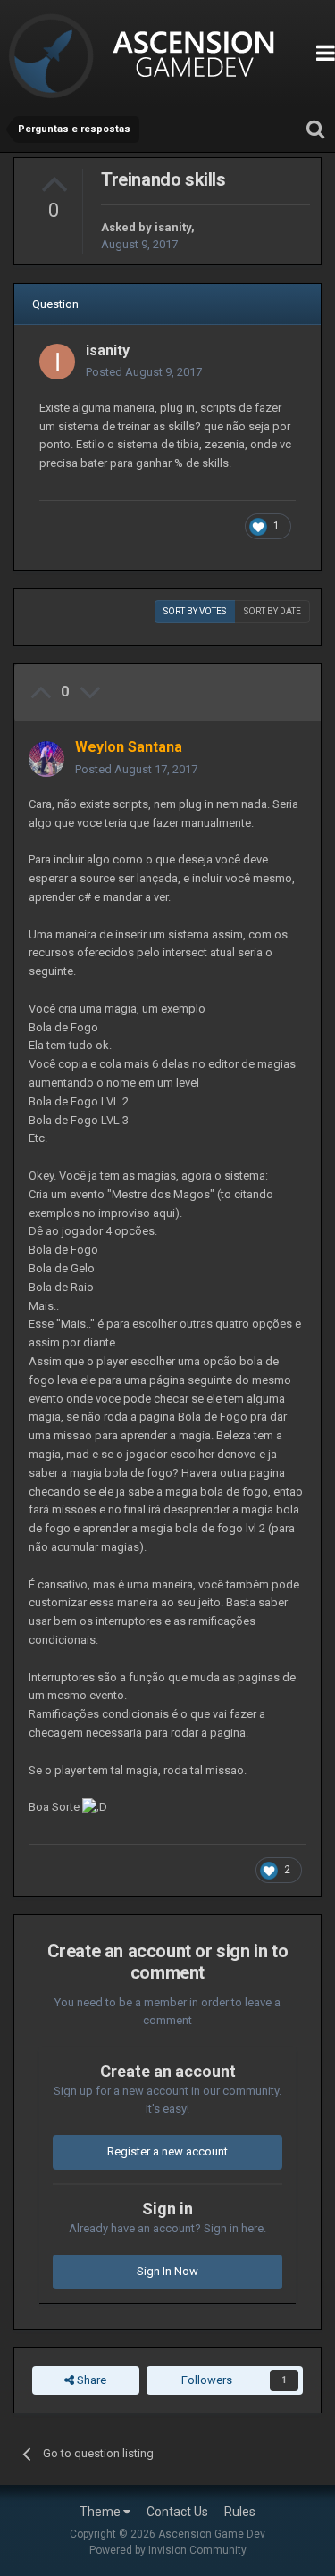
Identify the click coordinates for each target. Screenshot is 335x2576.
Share (90, 2380)
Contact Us (177, 2512)
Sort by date (272, 611)
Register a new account (167, 2151)
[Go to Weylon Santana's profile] (46, 759)
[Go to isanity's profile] (57, 362)
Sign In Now (167, 2271)
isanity (173, 227)
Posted (144, 372)
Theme (101, 2512)
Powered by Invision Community (168, 2550)
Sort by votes (195, 611)
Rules (240, 2512)
